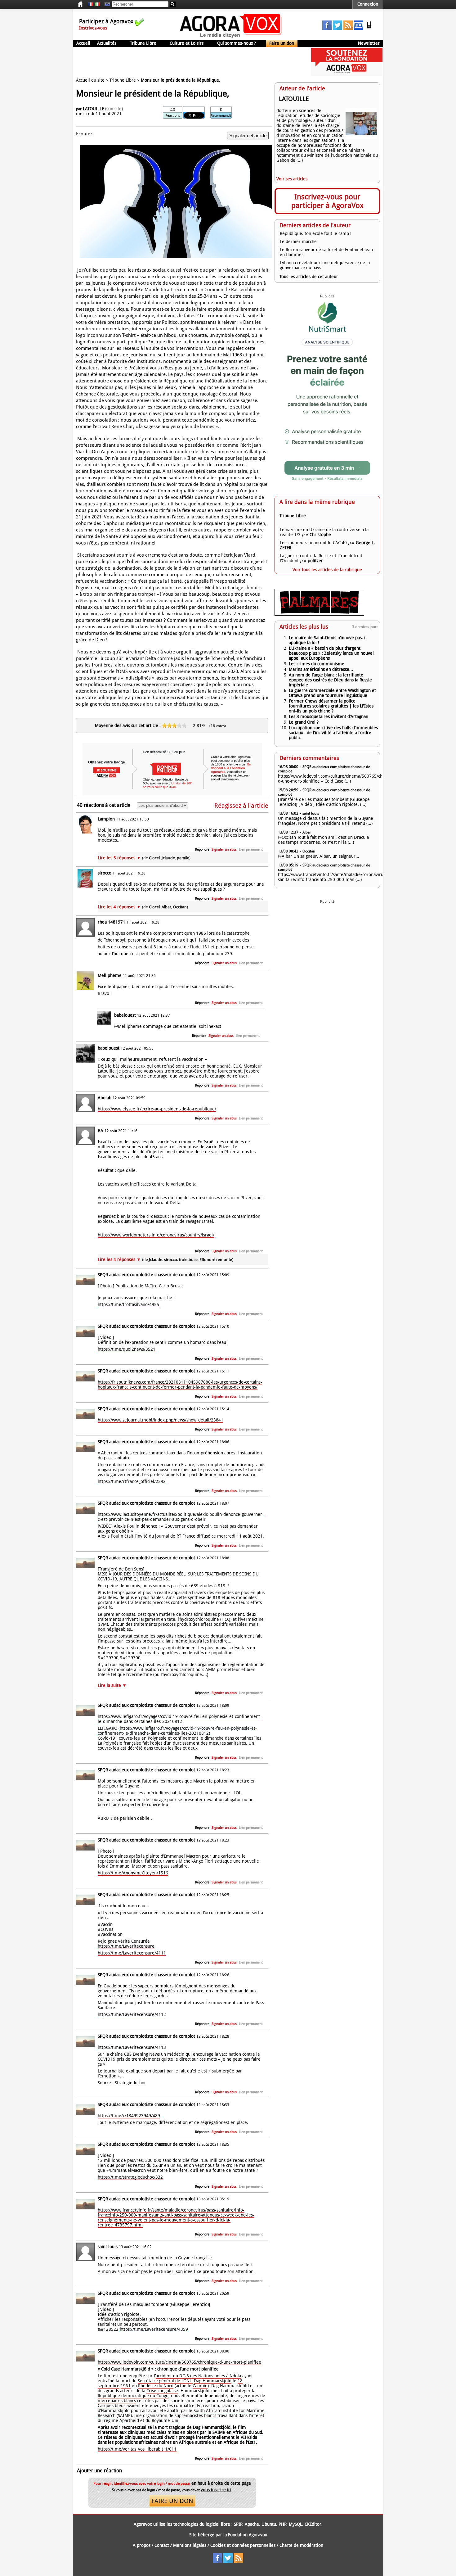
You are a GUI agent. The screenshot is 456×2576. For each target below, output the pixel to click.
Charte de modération (301, 2545)
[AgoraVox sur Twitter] (338, 28)
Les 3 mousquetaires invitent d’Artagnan (329, 716)
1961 (126, 2386)
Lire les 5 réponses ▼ (144, 858)
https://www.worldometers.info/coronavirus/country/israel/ (156, 1235)
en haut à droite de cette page (221, 2483)
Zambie (200, 2386)
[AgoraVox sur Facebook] (327, 28)
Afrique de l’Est (239, 2442)
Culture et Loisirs (187, 43)
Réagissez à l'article (241, 806)
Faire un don (282, 43)
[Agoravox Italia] (97, 4)
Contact (162, 2545)
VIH (244, 2437)
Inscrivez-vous (93, 28)
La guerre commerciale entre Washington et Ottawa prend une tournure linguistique (332, 693)
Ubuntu (269, 2524)
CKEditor (313, 2524)
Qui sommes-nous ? (237, 43)
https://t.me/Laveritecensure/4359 (154, 2329)
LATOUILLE (93, 109)
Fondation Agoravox (248, 2535)
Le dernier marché (298, 242)
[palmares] (319, 614)
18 (240, 2381)
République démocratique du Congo (133, 2396)
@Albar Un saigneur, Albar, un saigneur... (319, 856)
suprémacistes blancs (195, 2416)
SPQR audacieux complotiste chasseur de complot (147, 1275)
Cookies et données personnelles (243, 2545)
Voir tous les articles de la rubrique (327, 570)
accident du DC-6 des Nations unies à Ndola (198, 2376)
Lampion (106, 819)
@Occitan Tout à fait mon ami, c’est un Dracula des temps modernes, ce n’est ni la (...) (323, 840)
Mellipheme (110, 975)
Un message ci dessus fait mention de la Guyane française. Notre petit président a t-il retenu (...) (326, 821)
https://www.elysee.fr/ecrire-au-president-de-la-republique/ (157, 1109)
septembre (109, 2386)
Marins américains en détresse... (321, 669)
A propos (142, 2545)
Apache (252, 2524)
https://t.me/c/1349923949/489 (129, 2116)
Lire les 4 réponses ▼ (143, 907)
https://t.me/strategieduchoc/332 (130, 2177)
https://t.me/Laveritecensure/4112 (132, 2014)
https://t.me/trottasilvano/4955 (128, 1304)
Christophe (320, 535)
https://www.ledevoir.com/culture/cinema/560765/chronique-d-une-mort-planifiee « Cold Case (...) (339, 779)
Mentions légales (190, 2545)
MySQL (295, 2524)
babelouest (125, 1015)
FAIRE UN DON (172, 2501)
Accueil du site (90, 80)
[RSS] (348, 28)
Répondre (202, 850)
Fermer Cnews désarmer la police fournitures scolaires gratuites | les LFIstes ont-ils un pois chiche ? (331, 706)
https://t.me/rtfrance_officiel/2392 (132, 1481)
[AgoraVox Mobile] (369, 28)
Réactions (173, 116)
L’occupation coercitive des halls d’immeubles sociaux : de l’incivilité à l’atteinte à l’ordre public (333, 733)
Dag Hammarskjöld (213, 2381)
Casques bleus (112, 2406)
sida (253, 2437)
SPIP (238, 2524)
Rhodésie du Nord (156, 2386)
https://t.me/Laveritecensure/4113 (132, 2047)
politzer (315, 561)
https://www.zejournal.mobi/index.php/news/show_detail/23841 (161, 1420)
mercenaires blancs (117, 2401)
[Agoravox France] (91, 4)
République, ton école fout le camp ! (316, 233)
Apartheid (129, 2420)
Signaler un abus (224, 850)
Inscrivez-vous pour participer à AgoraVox (327, 201)
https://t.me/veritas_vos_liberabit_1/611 (137, 2449)
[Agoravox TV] (106, 4)
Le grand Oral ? (304, 722)
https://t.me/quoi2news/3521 (127, 1349)
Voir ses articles (292, 179)
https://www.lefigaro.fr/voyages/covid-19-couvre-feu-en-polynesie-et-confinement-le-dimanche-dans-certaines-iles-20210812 (180, 1719)
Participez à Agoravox (106, 21)
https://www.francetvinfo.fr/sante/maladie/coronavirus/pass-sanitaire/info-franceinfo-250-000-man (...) (337, 877)
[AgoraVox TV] (359, 28)
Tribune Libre (143, 43)
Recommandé (221, 116)
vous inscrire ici (216, 2490)
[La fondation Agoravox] (347, 75)
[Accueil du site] (231, 37)
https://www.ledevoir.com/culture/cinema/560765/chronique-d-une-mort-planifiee (179, 2362)
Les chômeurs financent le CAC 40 (313, 543)
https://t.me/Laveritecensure (126, 1946)
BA (101, 1131)
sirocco (105, 873)
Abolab (105, 1098)
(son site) (114, 109)
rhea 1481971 (112, 922)
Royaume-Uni (165, 2420)
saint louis (108, 2247)
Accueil (83, 43)
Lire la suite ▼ (112, 1685)
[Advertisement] (186, 62)
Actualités (107, 43)
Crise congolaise (162, 2391)
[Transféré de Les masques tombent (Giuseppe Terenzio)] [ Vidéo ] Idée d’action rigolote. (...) (324, 802)
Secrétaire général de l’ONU (165, 2381)
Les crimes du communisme (317, 664)
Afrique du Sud (247, 2432)
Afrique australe (195, 2442)
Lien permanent (251, 850)
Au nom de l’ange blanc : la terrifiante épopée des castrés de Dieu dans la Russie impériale (330, 680)
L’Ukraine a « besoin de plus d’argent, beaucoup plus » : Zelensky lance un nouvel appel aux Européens (331, 653)
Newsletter (369, 43)
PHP (282, 2524)
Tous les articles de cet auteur (309, 277)
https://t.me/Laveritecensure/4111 (132, 1953)
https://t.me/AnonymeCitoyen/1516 (133, 1873)
